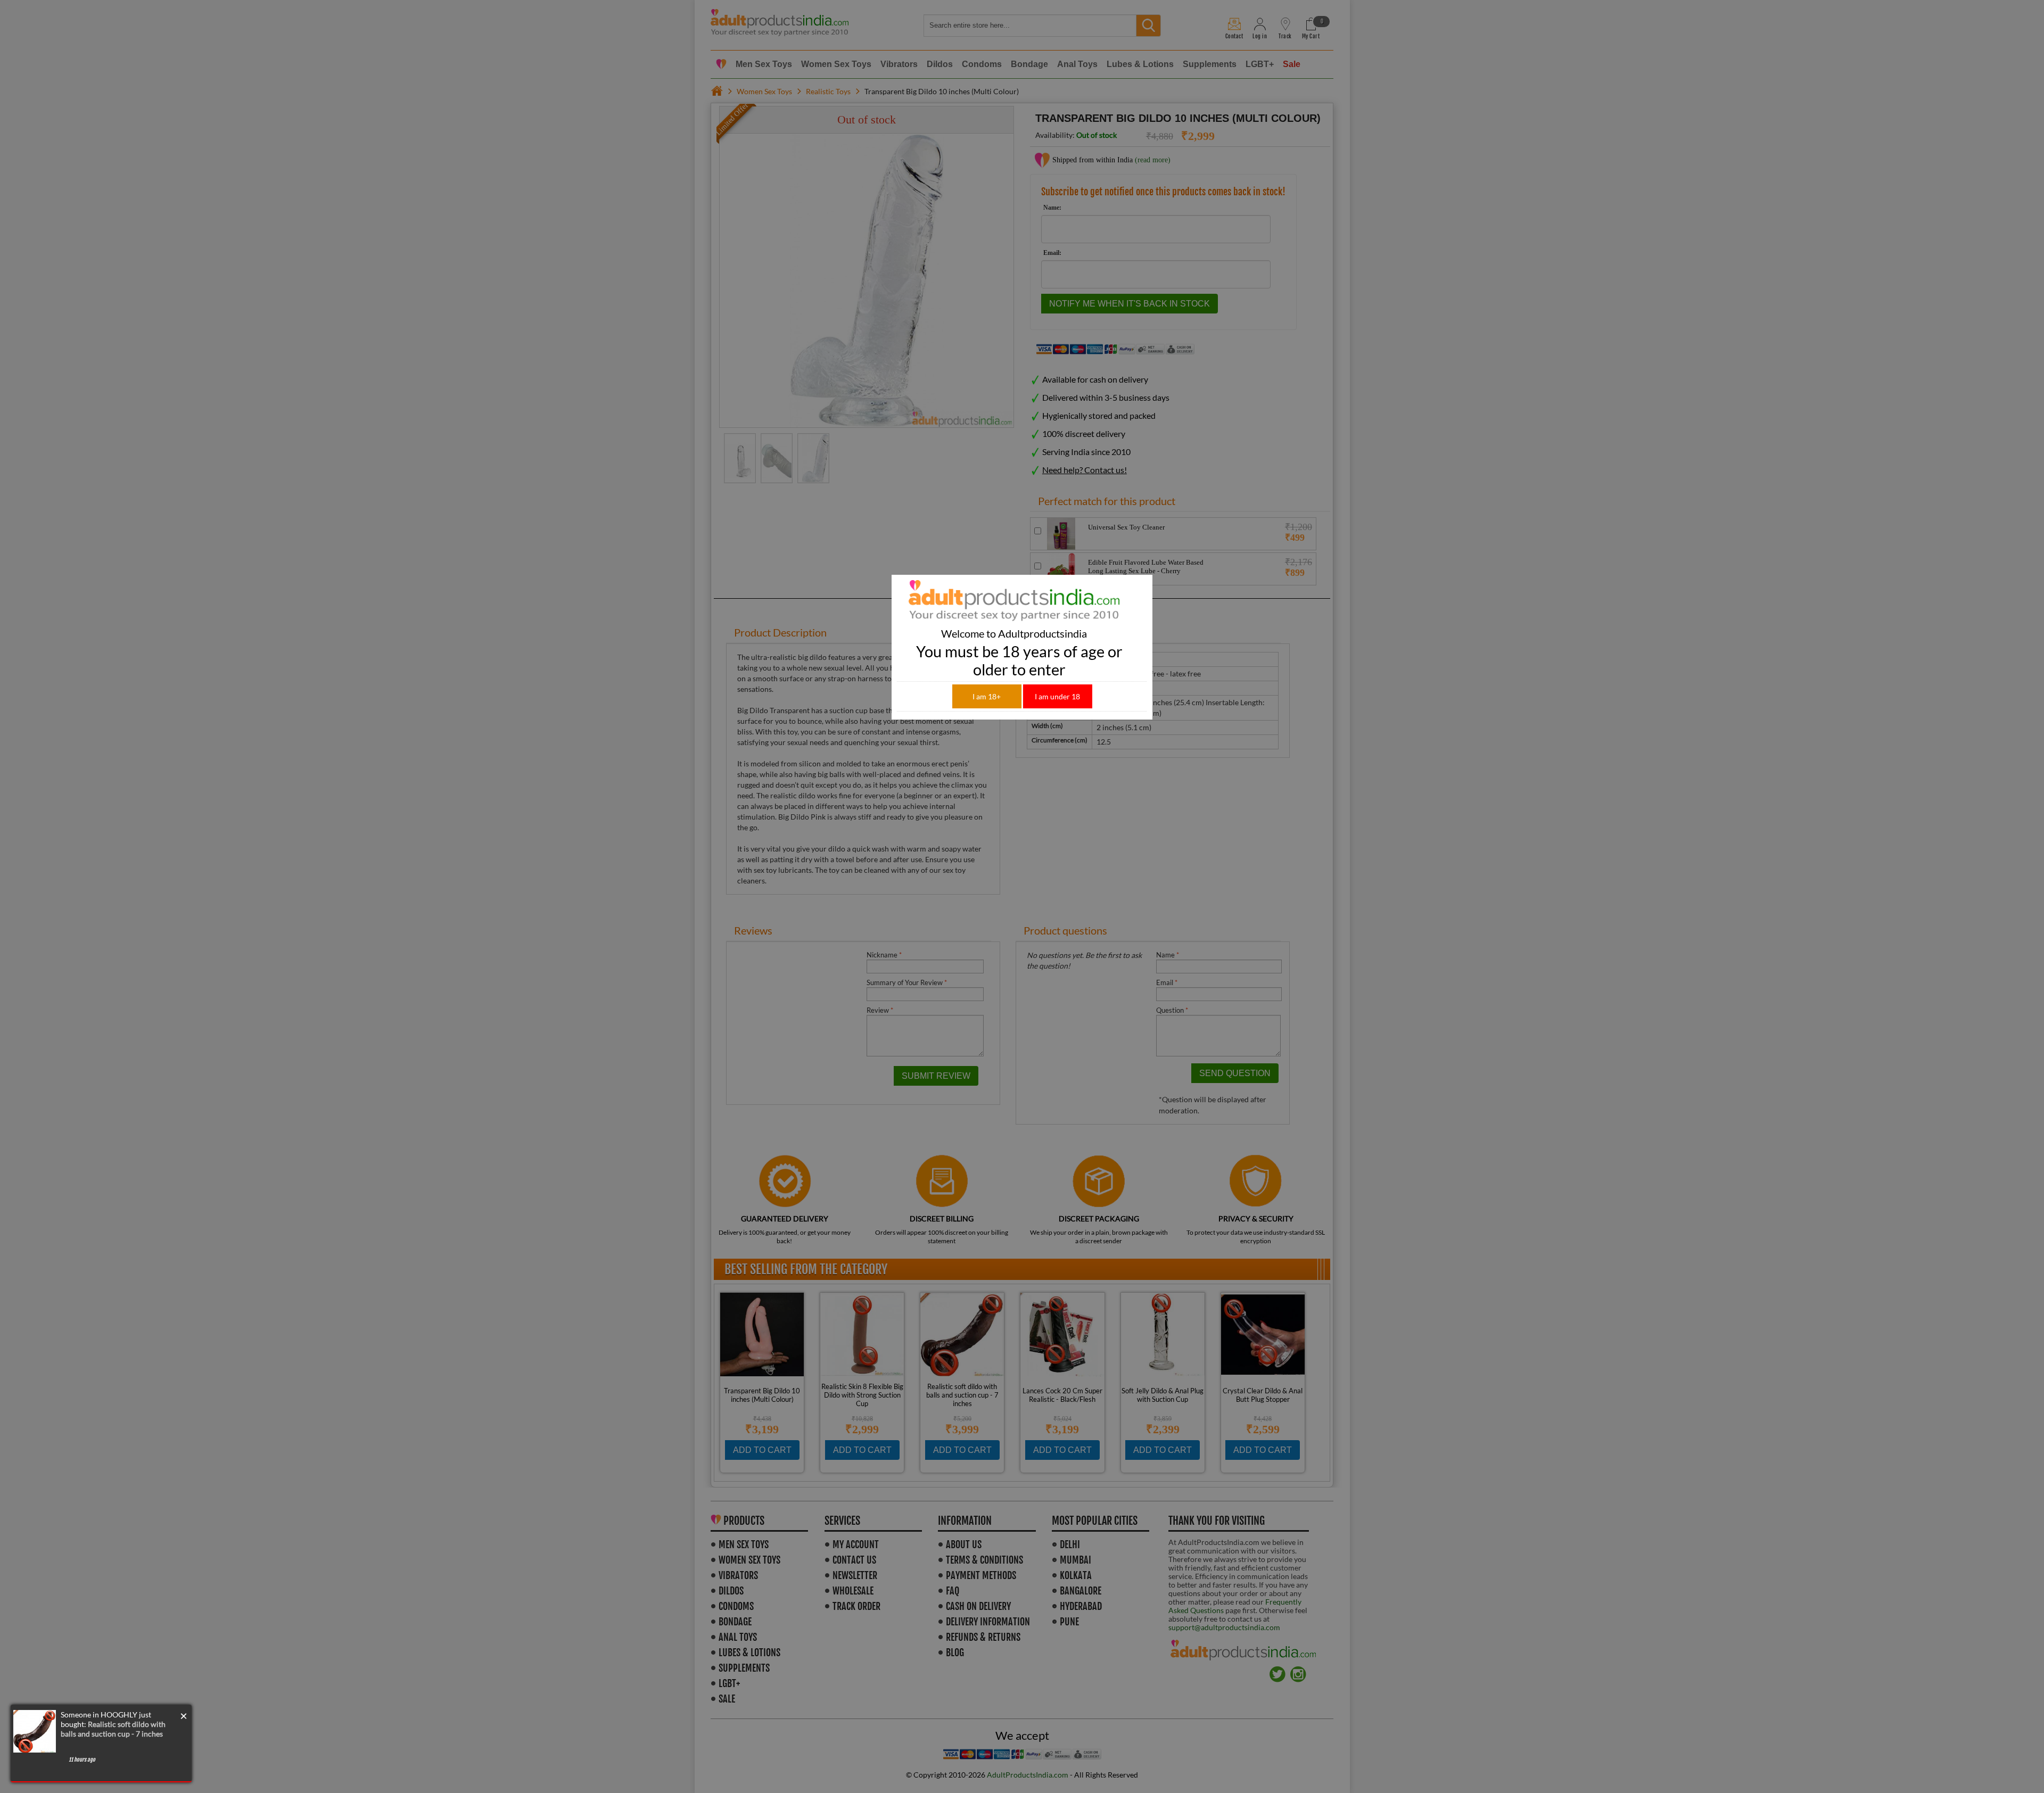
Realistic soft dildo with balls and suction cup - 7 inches (113, 1729)
